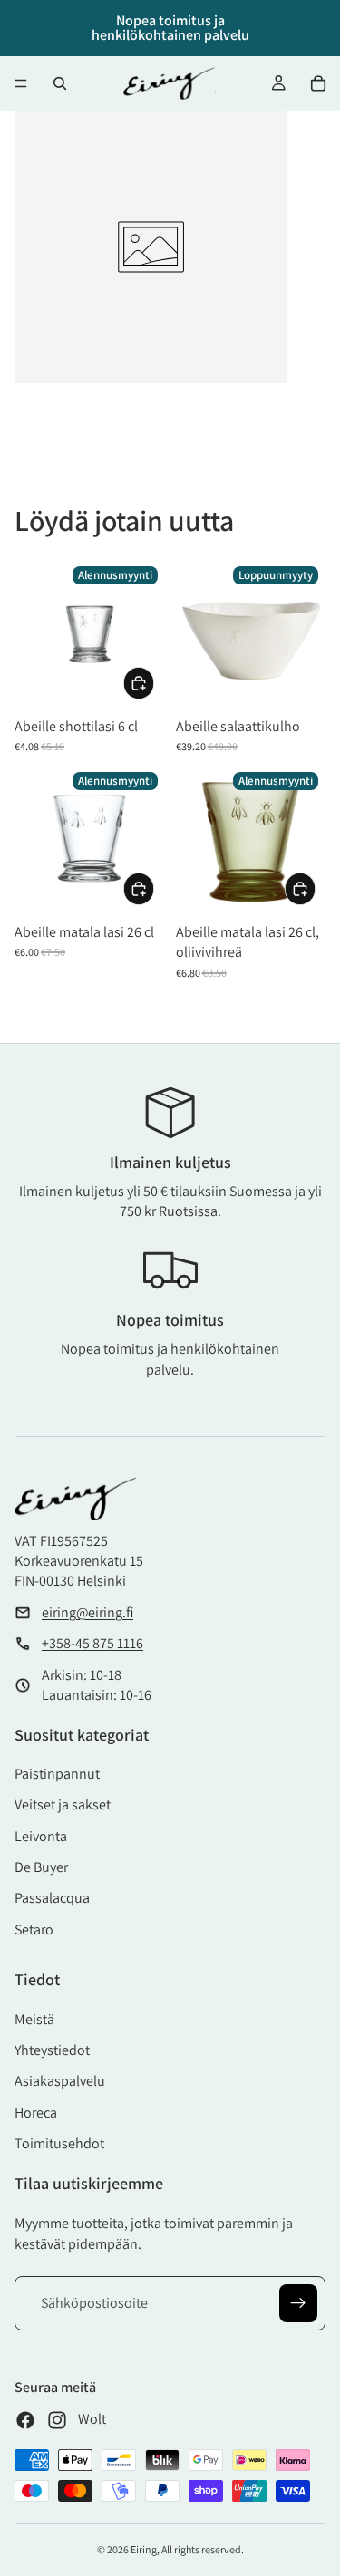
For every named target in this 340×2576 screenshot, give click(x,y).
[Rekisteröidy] (298, 2303)
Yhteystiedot (52, 2050)
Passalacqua (52, 1898)
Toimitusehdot (59, 2143)
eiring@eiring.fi (87, 1612)
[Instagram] (57, 2420)
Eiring (144, 2549)
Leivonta (41, 1836)
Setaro (34, 1930)
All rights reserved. (203, 2549)
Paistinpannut (57, 1774)
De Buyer (41, 1867)
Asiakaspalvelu (60, 2081)
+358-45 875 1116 (92, 1643)
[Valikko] (21, 83)
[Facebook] (25, 2420)
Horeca (36, 2113)
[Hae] (60, 83)
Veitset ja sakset (63, 1804)
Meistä (34, 2019)
